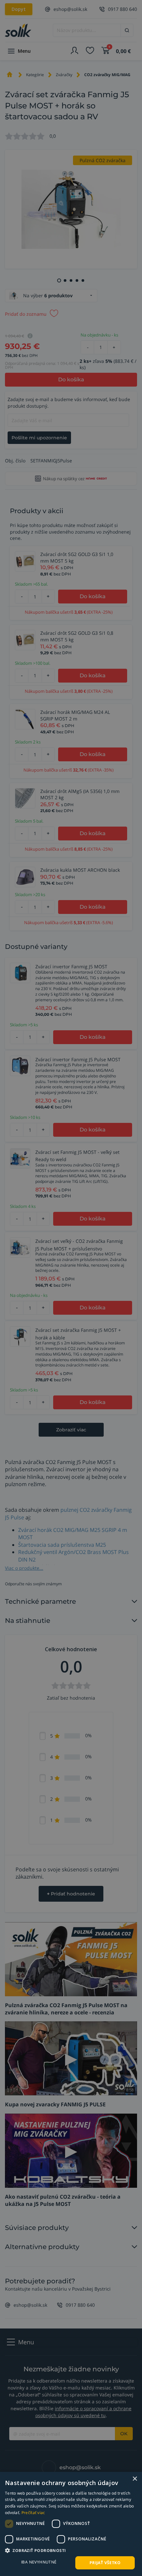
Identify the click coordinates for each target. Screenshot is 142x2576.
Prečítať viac (33, 2513)
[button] (71, 2550)
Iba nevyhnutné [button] (39, 2562)
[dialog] (71, 2524)
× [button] (135, 2479)
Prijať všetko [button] (105, 2563)
